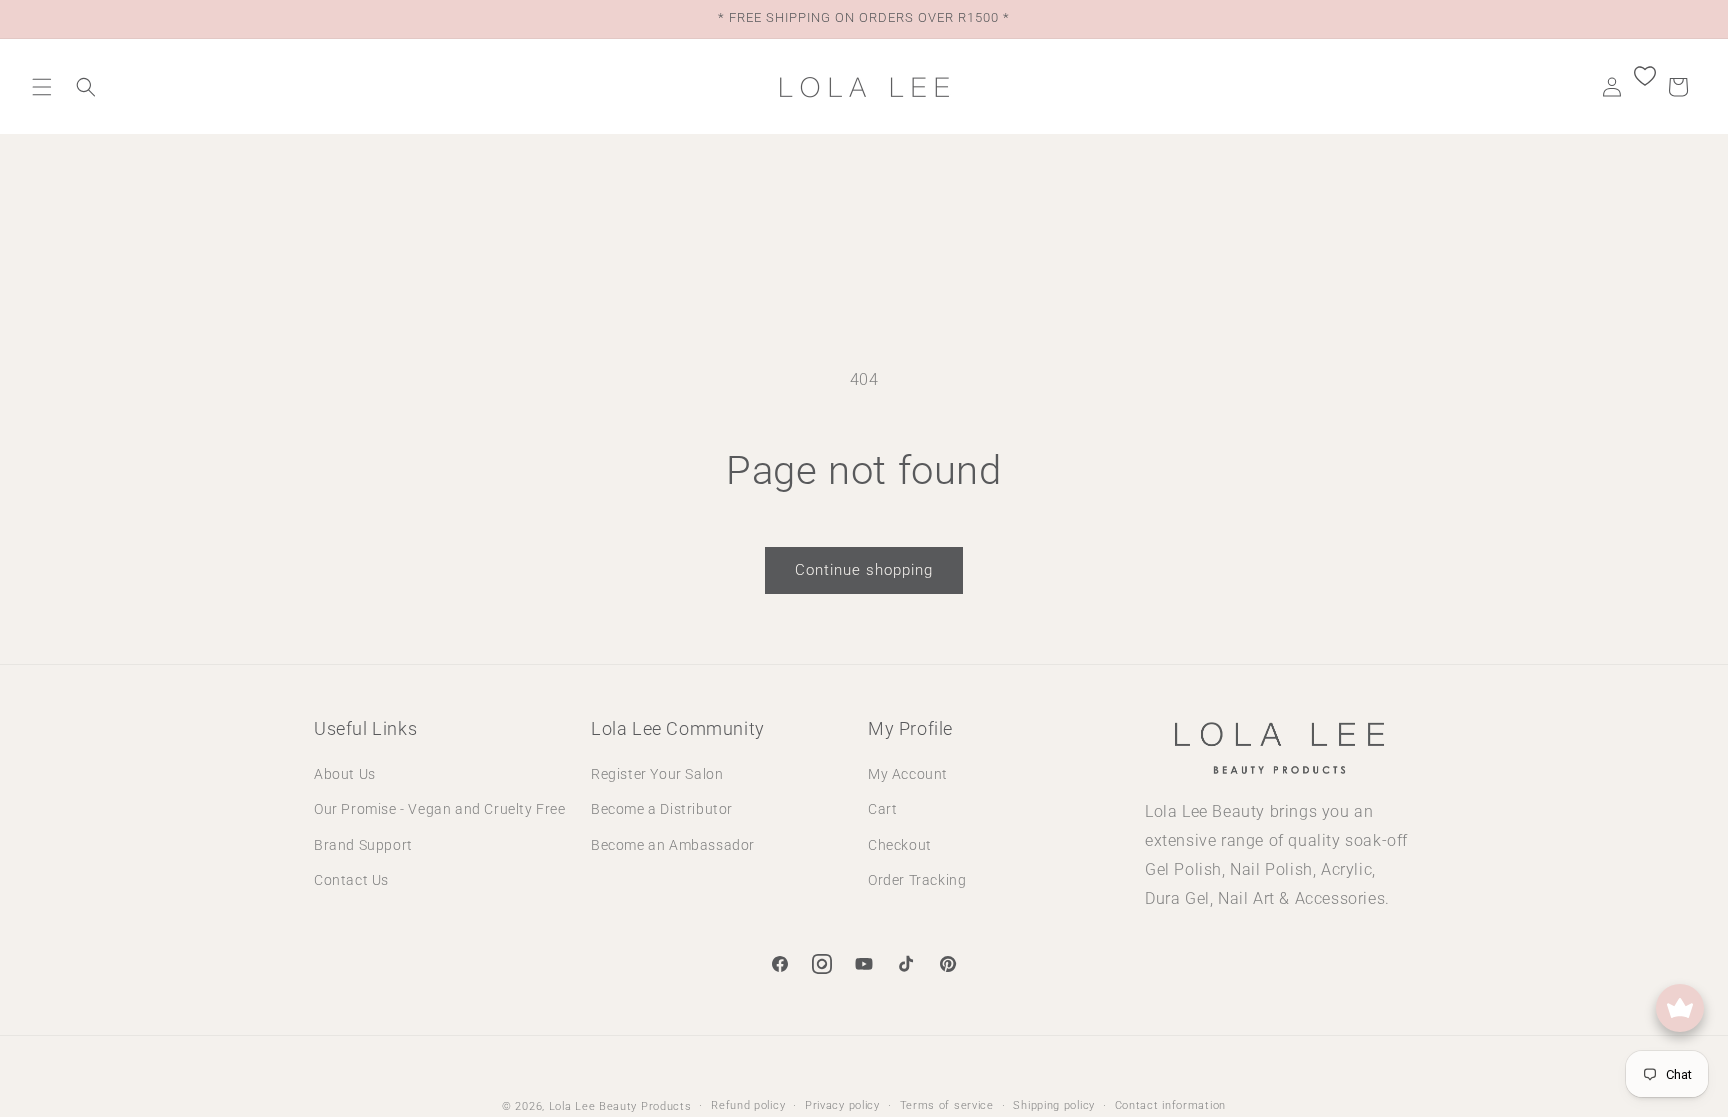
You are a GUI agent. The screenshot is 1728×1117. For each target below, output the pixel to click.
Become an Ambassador (673, 845)
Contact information (1170, 1105)
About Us (345, 774)
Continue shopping (864, 570)
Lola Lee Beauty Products (620, 1106)
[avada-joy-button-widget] (1680, 1008)
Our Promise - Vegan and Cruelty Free (440, 809)
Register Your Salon (657, 774)
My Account (908, 774)
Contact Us (351, 880)
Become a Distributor (662, 809)
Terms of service (947, 1105)
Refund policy (748, 1105)
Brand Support (363, 845)
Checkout (900, 845)
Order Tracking (917, 880)
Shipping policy (1054, 1105)
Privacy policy (842, 1105)
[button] (42, 87)
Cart (882, 809)
